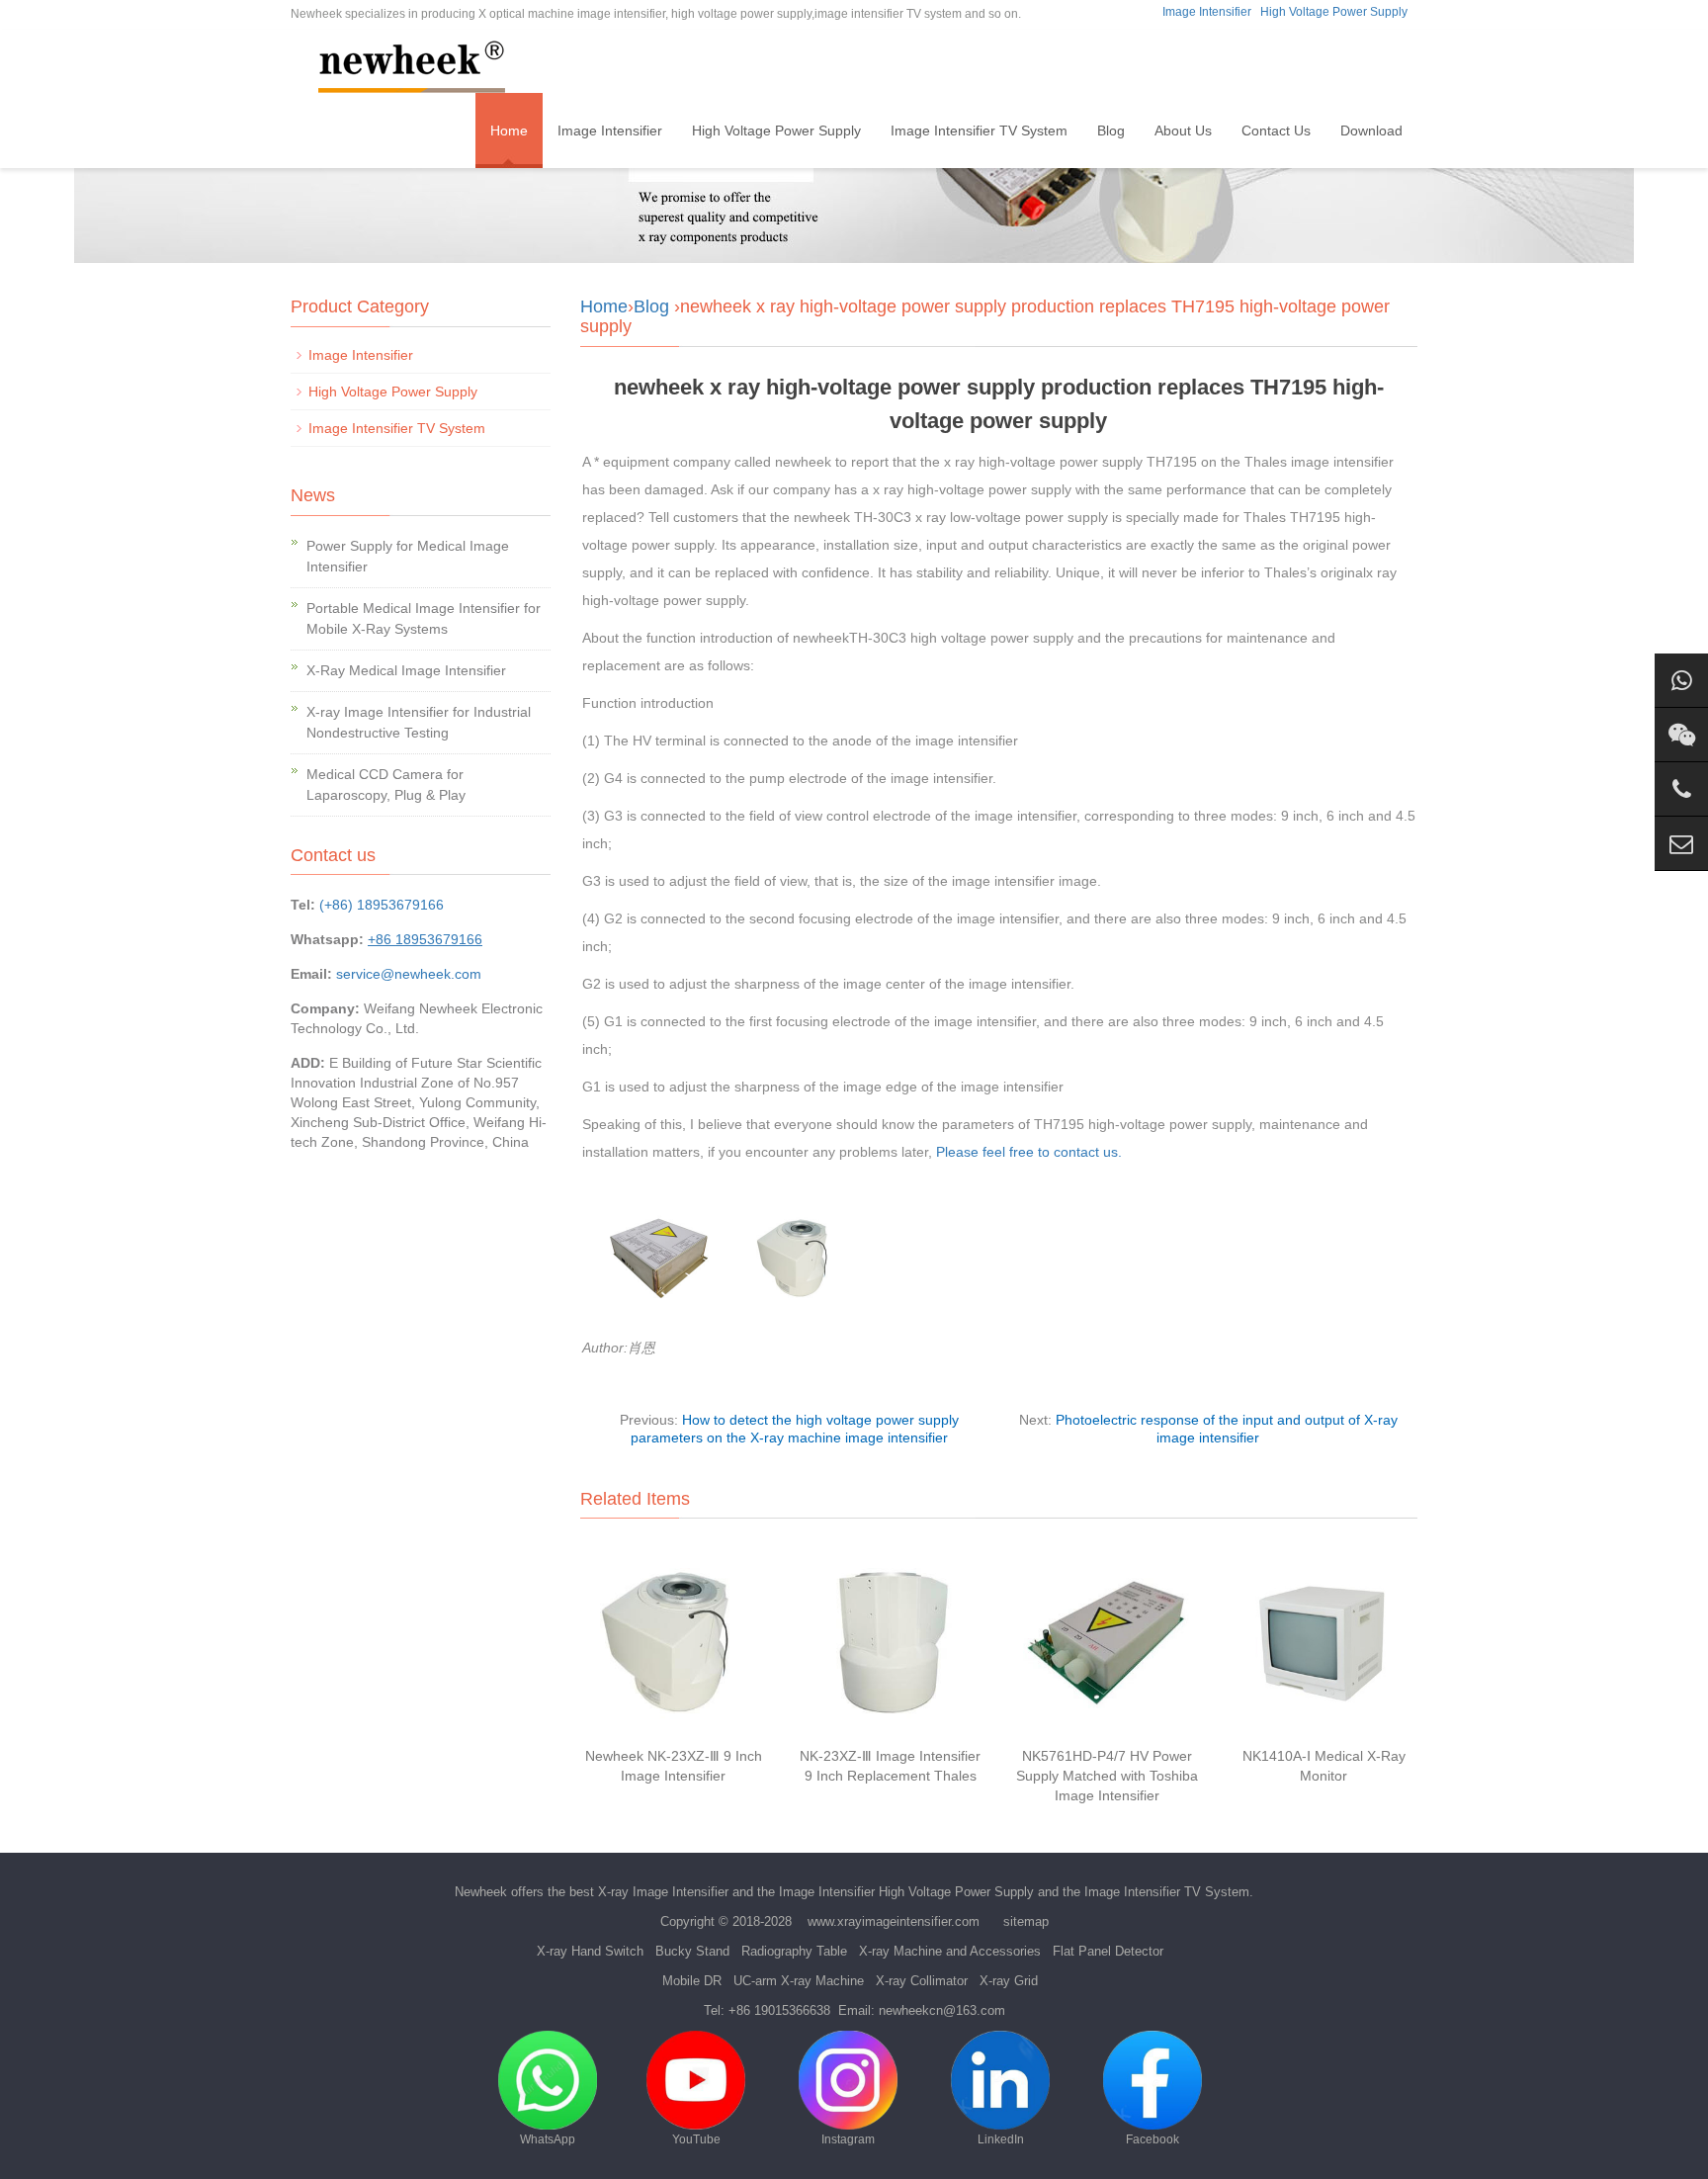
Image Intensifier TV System (979, 131)
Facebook (1153, 2139)
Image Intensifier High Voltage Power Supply (906, 1892)
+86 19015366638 (779, 2010)
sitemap (1026, 1921)
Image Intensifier (1207, 12)
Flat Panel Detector (1108, 1951)
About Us (1183, 131)
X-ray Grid (1009, 1981)
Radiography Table (794, 1951)
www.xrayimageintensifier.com (894, 1921)
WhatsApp (548, 2139)
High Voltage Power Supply (1334, 12)
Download (1371, 131)
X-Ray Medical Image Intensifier (406, 670)
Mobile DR (692, 1981)
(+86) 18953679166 (382, 905)
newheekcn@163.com (942, 2010)
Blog (1111, 131)
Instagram (848, 2139)
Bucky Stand (692, 1951)
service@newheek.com (409, 974)
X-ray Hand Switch (590, 1951)
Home (509, 131)
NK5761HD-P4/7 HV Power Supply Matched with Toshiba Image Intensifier (1107, 1776)
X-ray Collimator (922, 1981)
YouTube (696, 2139)
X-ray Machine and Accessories (950, 1951)
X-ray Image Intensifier (663, 1892)
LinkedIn (1001, 2139)
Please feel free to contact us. (1029, 1152)
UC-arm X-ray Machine (799, 1981)
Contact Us (1276, 131)
